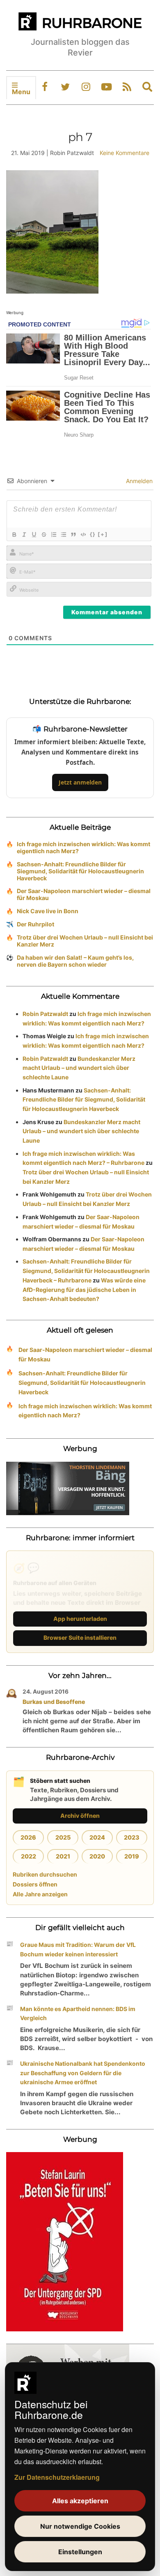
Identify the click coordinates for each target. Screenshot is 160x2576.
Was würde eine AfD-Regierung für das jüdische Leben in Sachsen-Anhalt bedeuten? (84, 1290)
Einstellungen (80, 2552)
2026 (28, 1837)
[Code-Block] (83, 535)
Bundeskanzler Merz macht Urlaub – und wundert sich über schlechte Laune (79, 1068)
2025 (63, 1837)
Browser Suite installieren (80, 1637)
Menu (21, 92)
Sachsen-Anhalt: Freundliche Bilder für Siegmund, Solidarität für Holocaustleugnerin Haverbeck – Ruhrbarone (86, 1271)
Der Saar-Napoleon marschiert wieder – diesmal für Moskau (84, 894)
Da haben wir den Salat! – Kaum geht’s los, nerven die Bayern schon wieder (75, 961)
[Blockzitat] (73, 535)
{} (93, 534)
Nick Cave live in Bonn (48, 911)
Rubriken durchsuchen (45, 1874)
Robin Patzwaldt (45, 1014)
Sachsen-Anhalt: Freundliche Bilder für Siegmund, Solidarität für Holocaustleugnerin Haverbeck (80, 871)
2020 (97, 1856)
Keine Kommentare (125, 153)
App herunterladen (80, 1619)
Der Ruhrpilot (35, 924)
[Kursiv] (24, 535)
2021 (63, 1856)
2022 (29, 1856)
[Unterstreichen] (34, 535)
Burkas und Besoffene (54, 1702)
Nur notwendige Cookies (80, 2526)
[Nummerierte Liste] (53, 535)
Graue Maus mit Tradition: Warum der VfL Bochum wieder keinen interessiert (78, 1949)
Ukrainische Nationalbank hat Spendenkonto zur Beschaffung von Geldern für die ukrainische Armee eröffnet (83, 2073)
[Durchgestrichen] (43, 535)
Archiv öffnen (80, 1816)
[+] (103, 534)
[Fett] (14, 535)
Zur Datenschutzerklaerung (57, 2477)
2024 (97, 1837)
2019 (132, 1856)
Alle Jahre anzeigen (40, 1894)
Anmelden (138, 481)
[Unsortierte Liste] (63, 535)
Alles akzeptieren (80, 2501)
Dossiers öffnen (35, 1884)
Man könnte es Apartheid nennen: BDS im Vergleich (78, 2014)
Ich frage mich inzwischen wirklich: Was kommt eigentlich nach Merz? (83, 847)
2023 (132, 1837)
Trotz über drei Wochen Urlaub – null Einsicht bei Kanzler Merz (85, 941)
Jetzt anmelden (80, 782)
